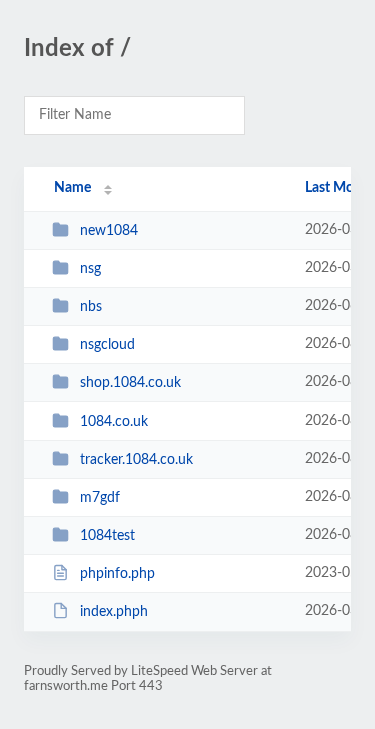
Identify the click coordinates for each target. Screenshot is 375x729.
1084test (107, 536)
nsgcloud (107, 345)
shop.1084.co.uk (130, 383)
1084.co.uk (114, 422)
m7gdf (100, 498)
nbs (91, 307)
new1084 (109, 231)
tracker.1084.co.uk (136, 460)
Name (72, 188)
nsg (90, 269)
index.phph (114, 612)
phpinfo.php (117, 574)
